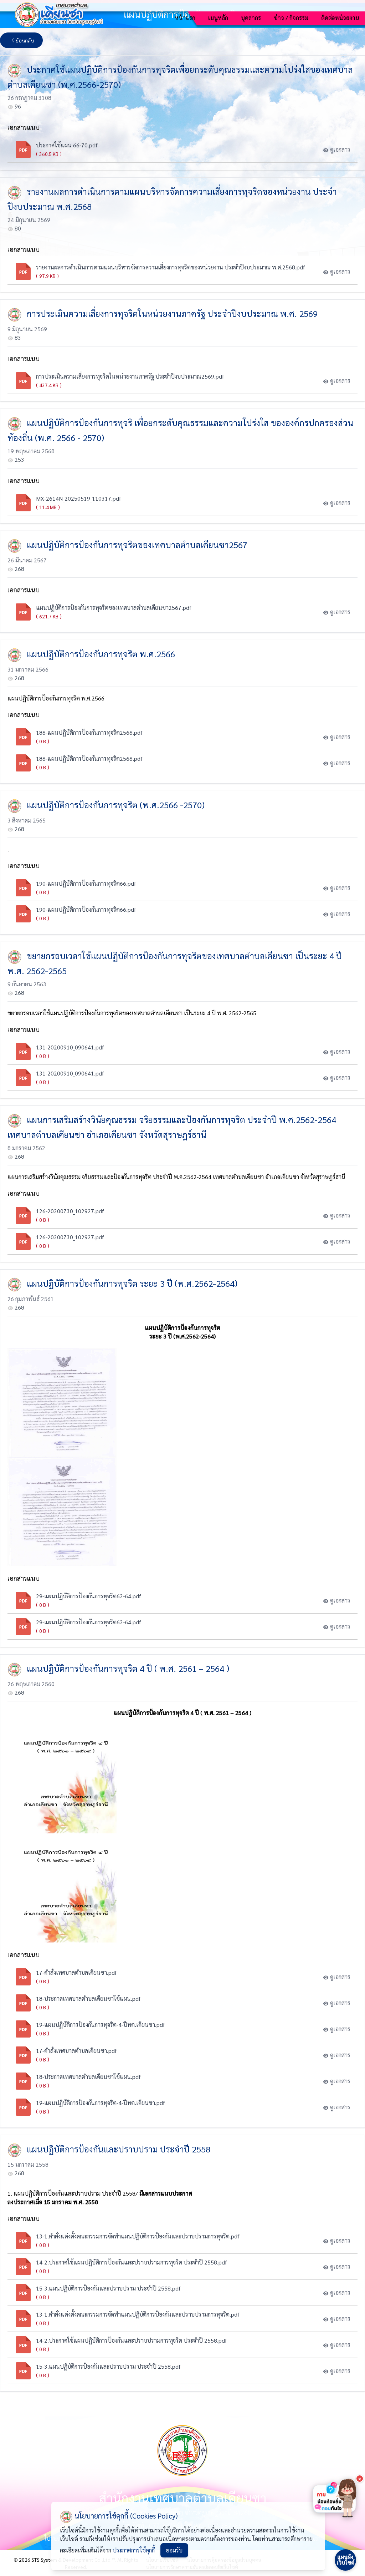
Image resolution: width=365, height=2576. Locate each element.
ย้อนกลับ (25, 40)
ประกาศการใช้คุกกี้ (134, 2550)
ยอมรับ (174, 2550)
